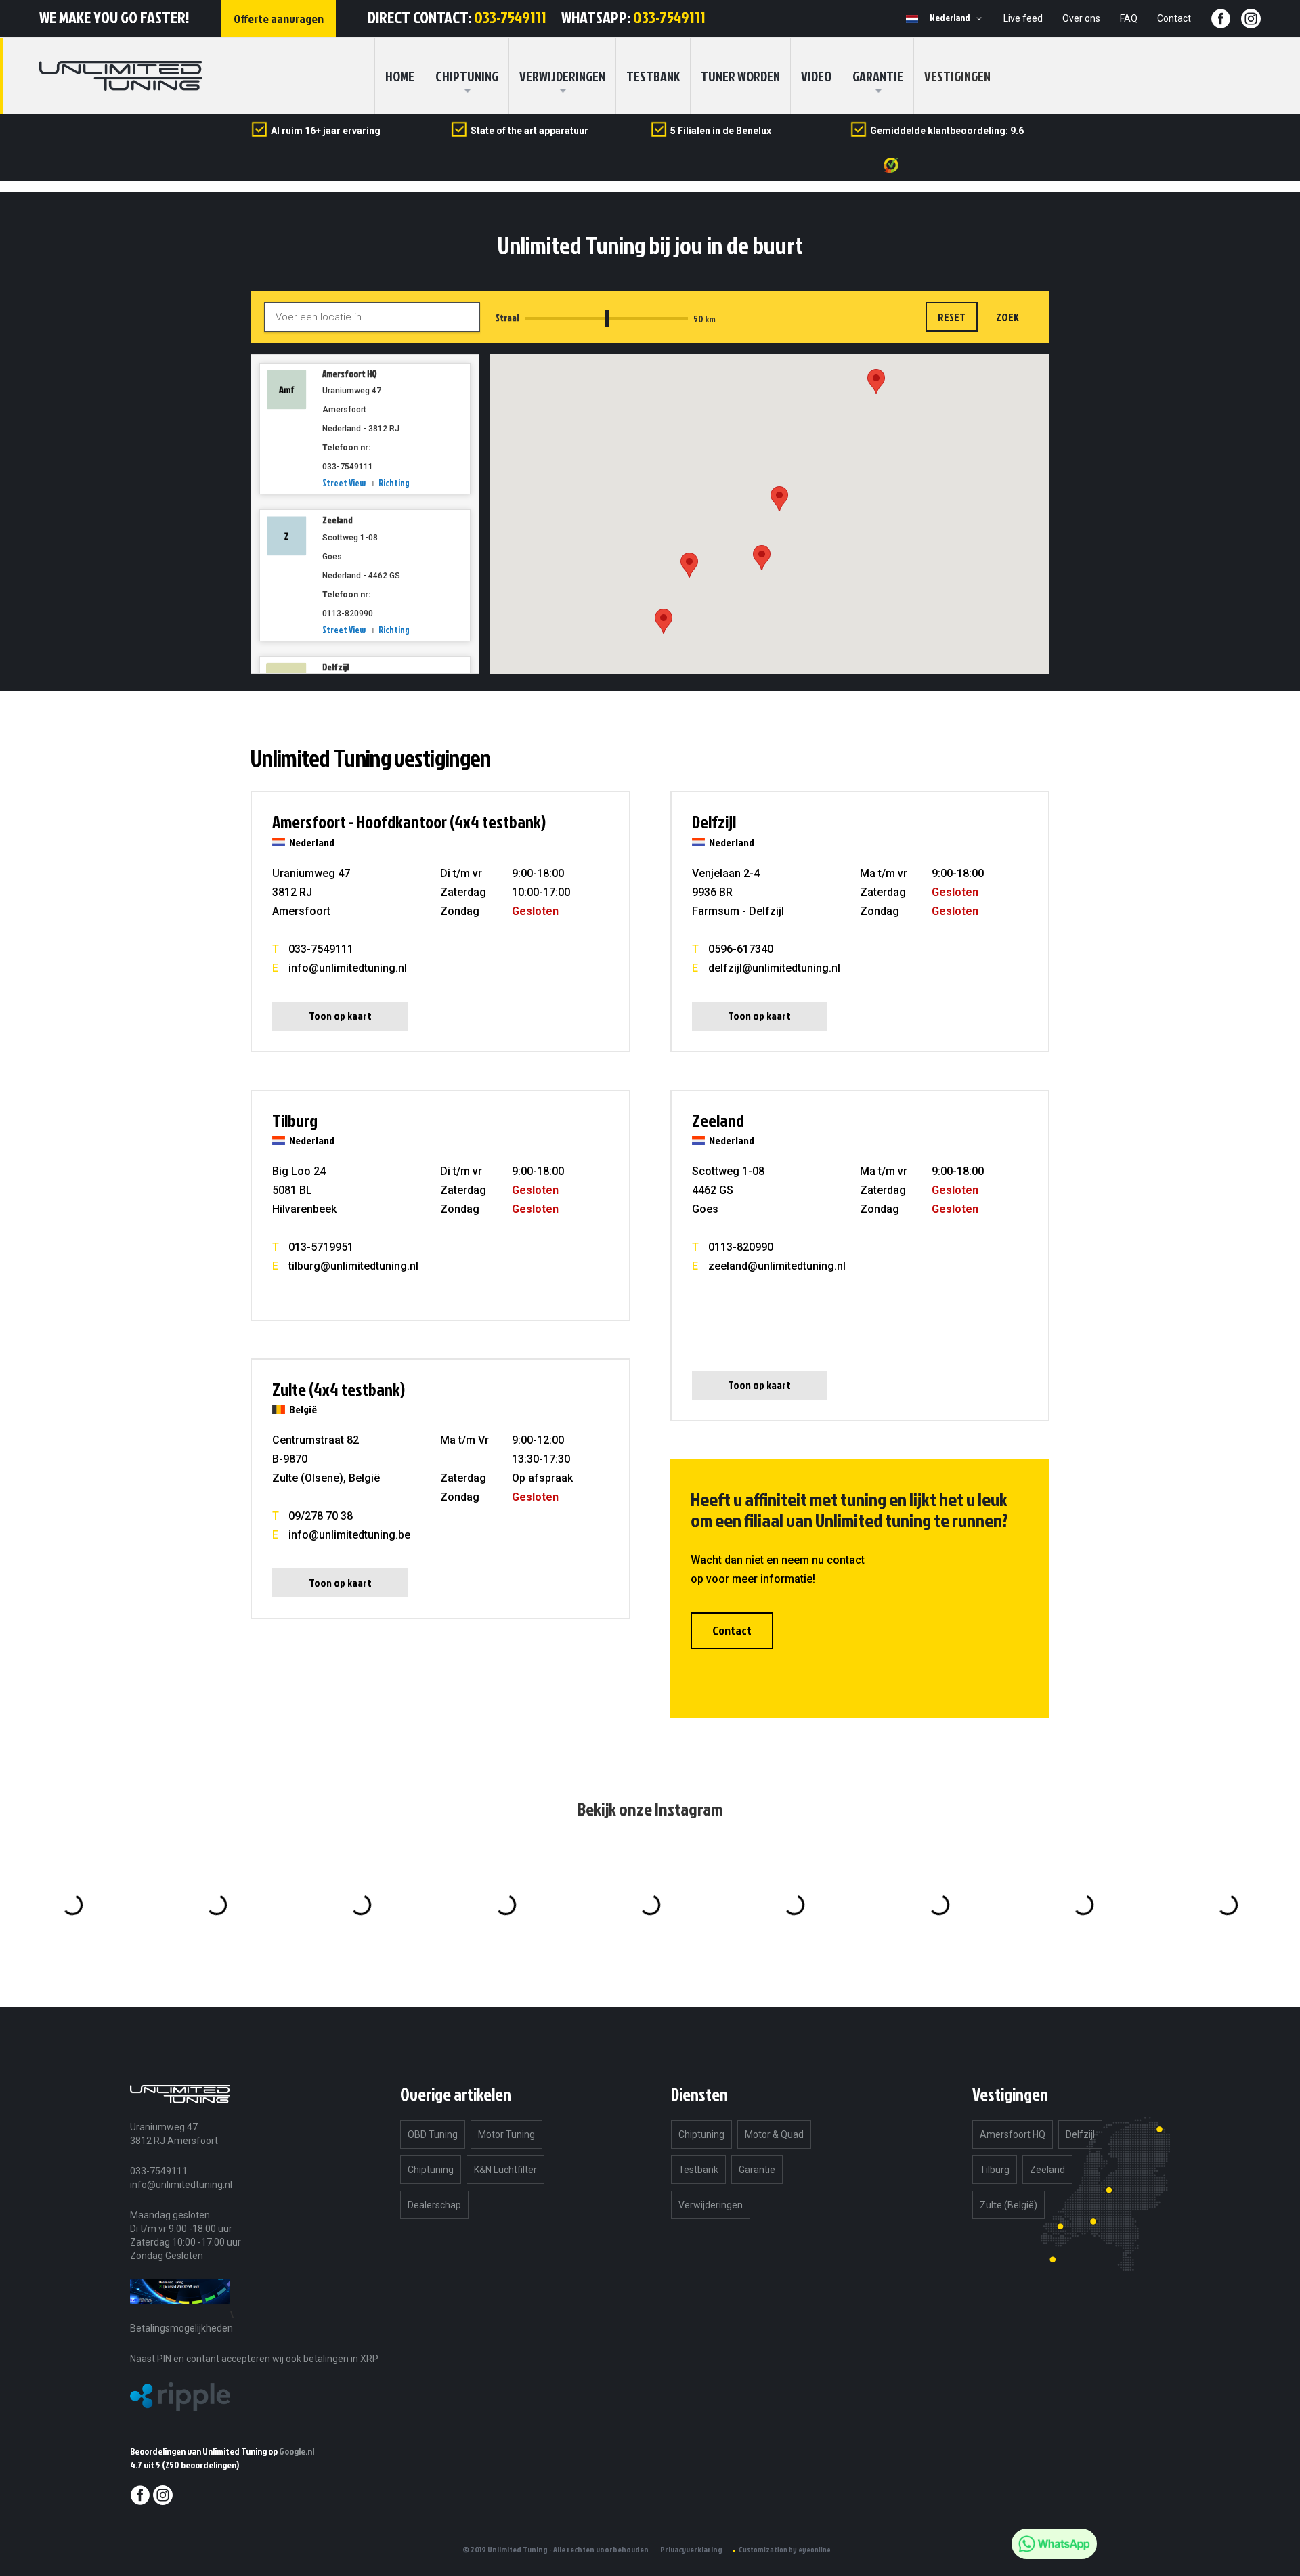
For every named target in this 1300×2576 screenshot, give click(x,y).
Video (816, 76)
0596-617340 (741, 949)
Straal (507, 318)
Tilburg (995, 2170)
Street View (344, 483)
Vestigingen (957, 76)
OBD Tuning (433, 2134)
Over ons (1081, 18)
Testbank (653, 76)
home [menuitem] (400, 76)
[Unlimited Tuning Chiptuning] (121, 76)
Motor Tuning (506, 2134)
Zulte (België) (1009, 2205)
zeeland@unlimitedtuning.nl (777, 1266)
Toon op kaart (340, 1016)
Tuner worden (740, 76)
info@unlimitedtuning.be (349, 1535)
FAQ (1129, 18)
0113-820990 (741, 1247)
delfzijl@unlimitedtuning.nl (774, 968)
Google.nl (297, 2451)
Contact (1174, 18)
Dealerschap (434, 2205)
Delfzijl (335, 667)
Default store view (912, 19)
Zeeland (338, 520)
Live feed (1023, 18)
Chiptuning (431, 2170)
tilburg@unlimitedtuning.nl (353, 1266)
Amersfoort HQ (350, 374)
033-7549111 (510, 17)
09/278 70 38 (321, 1516)
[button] (958, 18)
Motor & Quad (774, 2134)
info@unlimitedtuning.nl (348, 968)
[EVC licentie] (180, 2314)
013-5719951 (321, 1247)
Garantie (878, 76)
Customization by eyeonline (785, 2550)
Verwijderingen (562, 76)
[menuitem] (467, 76)
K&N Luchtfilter (505, 2170)
